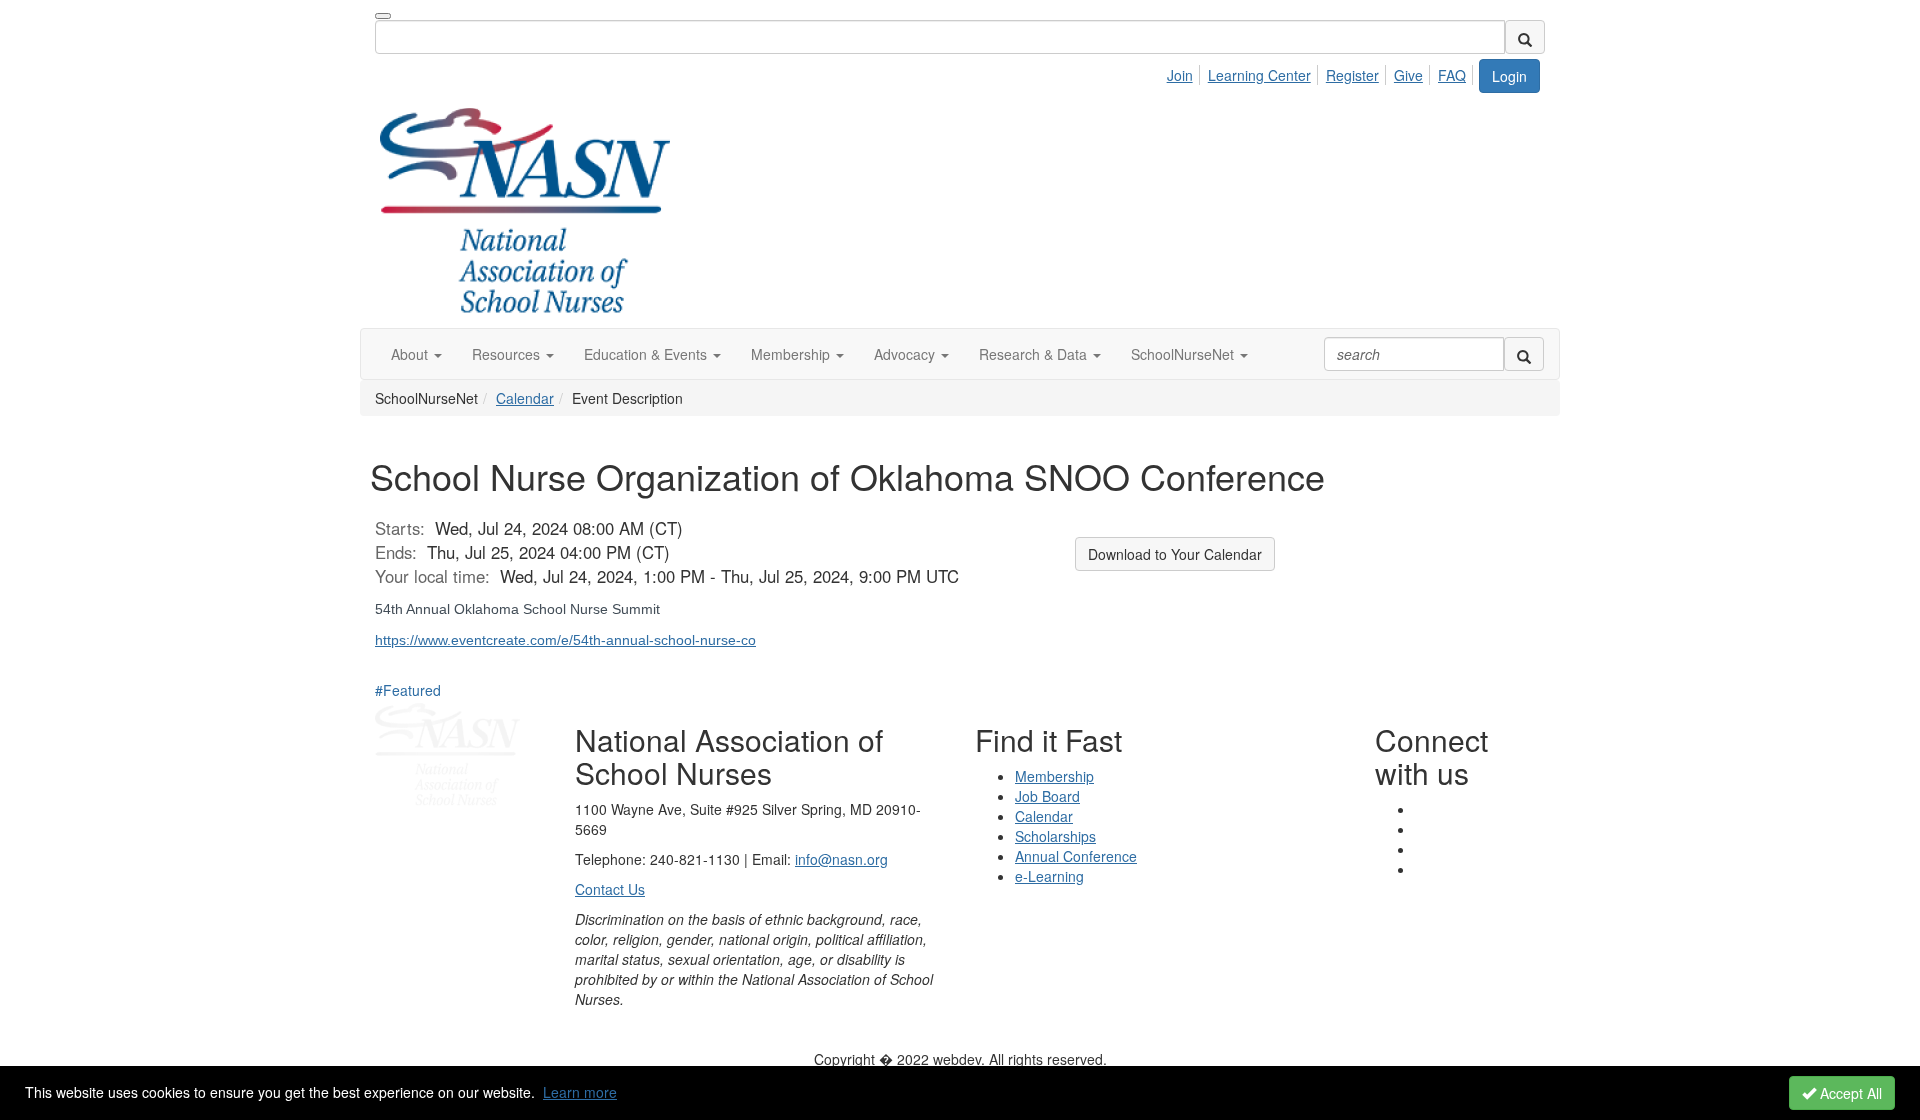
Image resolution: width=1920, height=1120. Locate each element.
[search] (1525, 37)
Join (1180, 75)
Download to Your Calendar (1175, 554)
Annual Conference (1076, 856)
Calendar (525, 398)
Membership (1054, 776)
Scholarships (1055, 836)
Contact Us (610, 889)
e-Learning (1049, 876)
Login (1509, 76)
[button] (416, 354)
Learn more (580, 1092)
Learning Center (1259, 75)
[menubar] (1322, 72)
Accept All (1849, 1093)
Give (1408, 75)
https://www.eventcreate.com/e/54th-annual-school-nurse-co (565, 640)
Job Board (1047, 796)
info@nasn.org (841, 859)
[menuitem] (1185, 72)
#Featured (408, 690)
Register (1352, 75)
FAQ (1452, 75)
